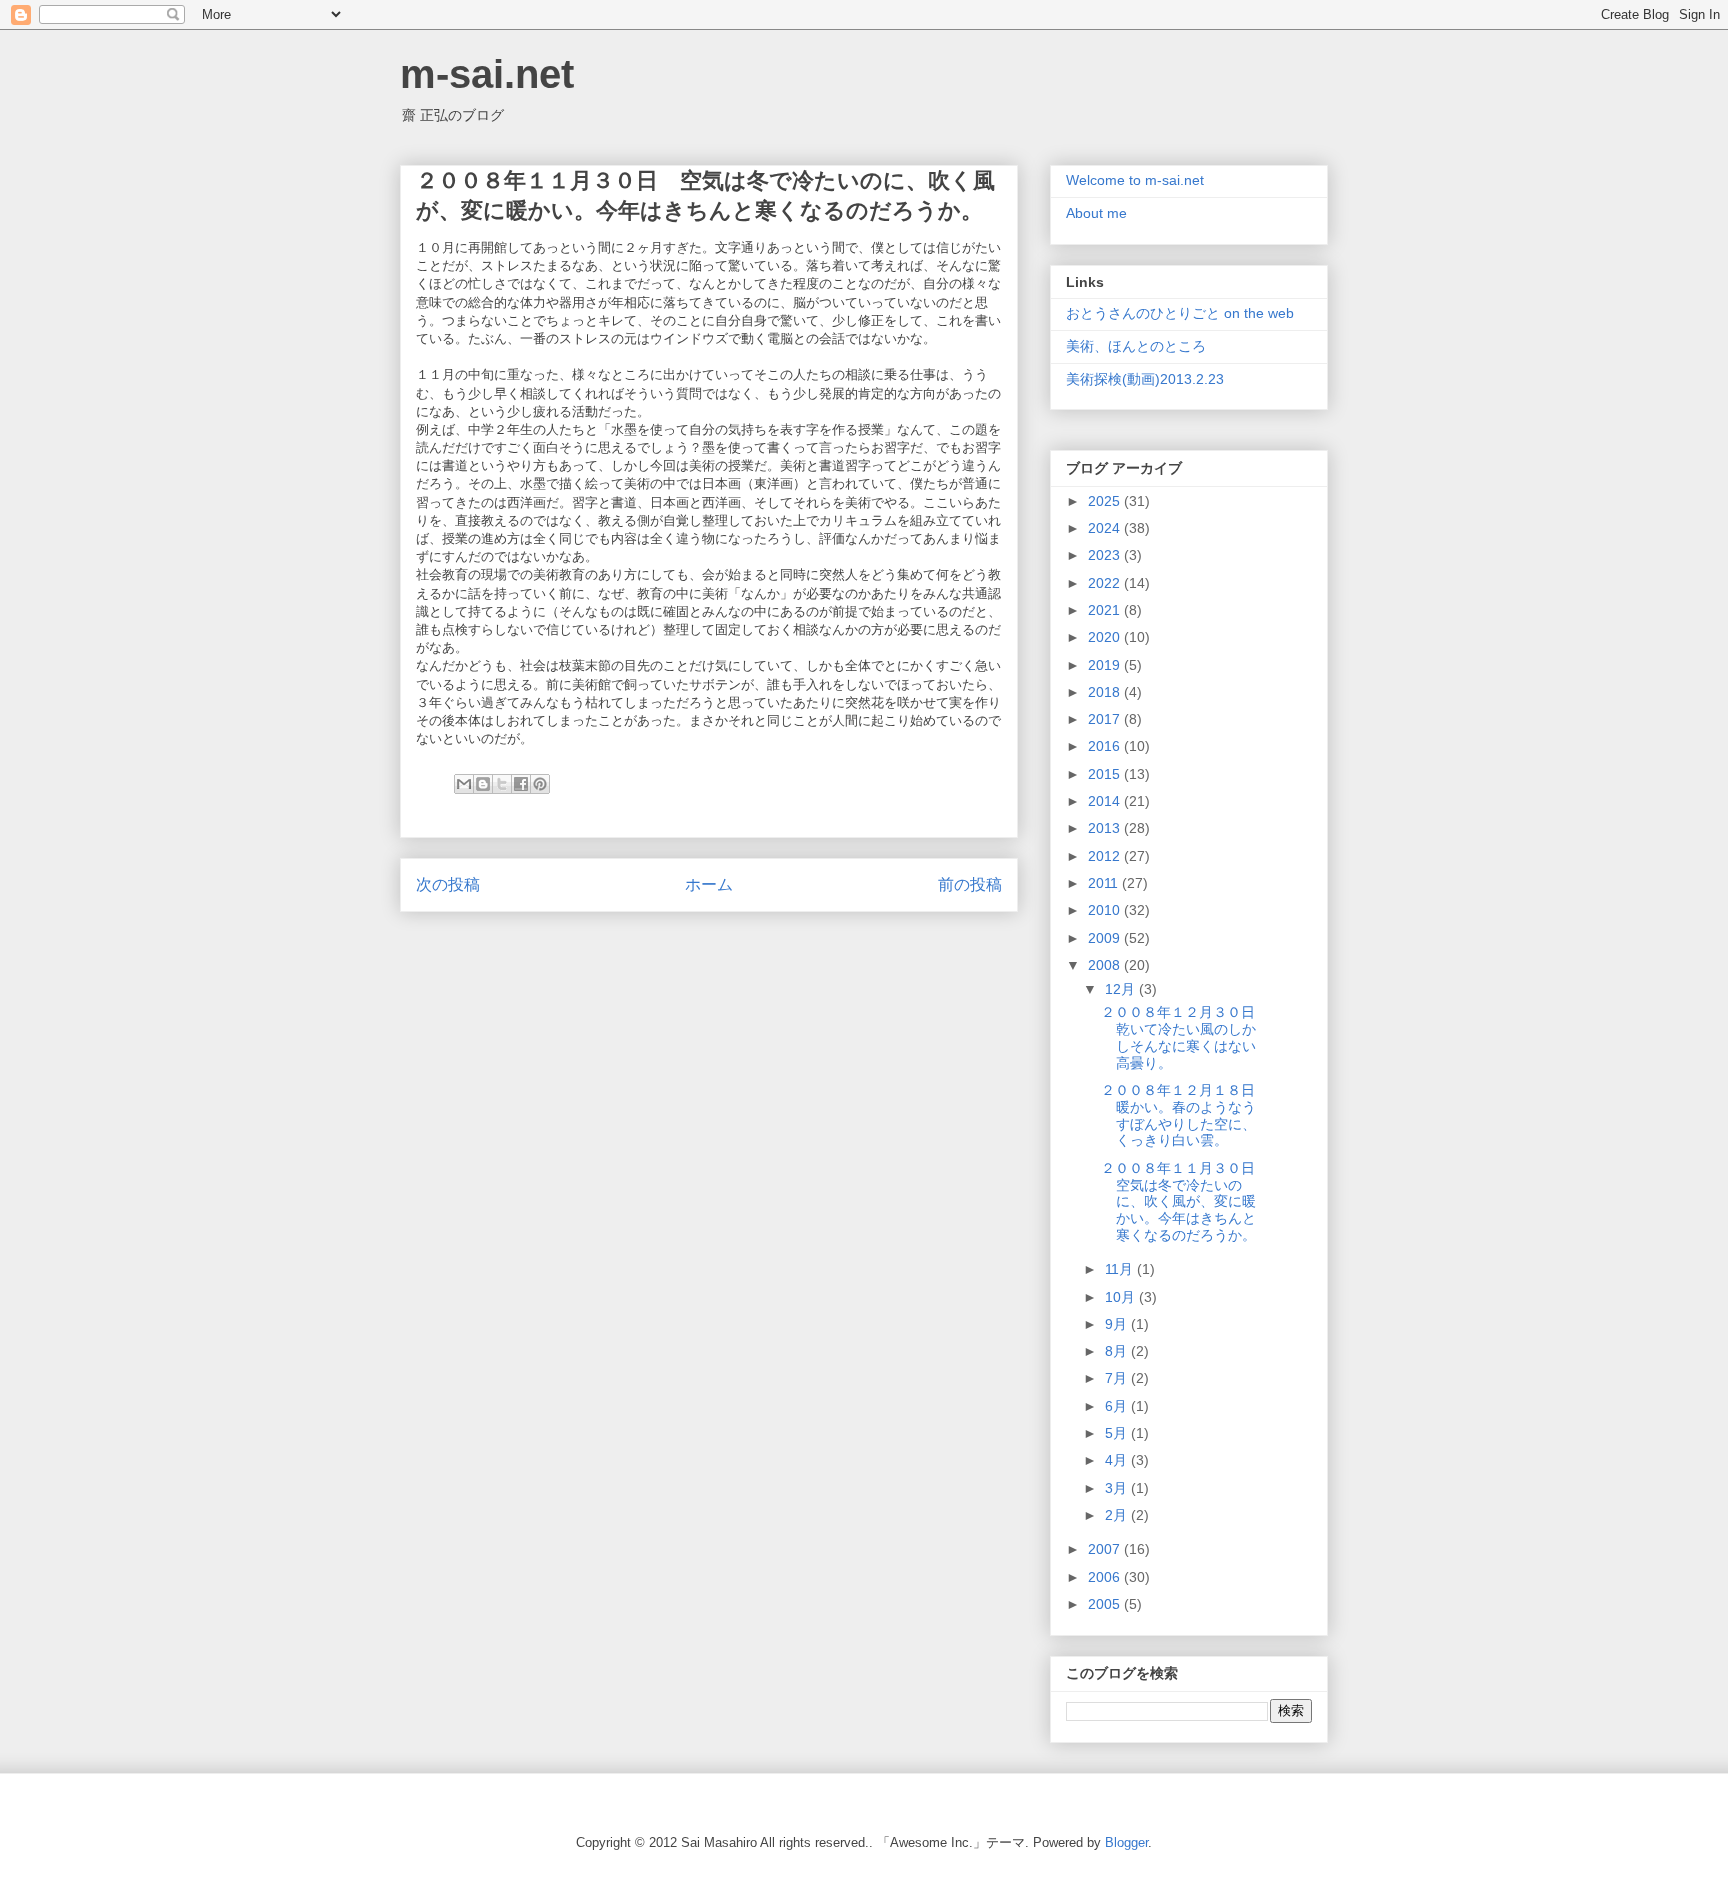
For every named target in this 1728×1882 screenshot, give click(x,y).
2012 (1106, 856)
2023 (1106, 555)
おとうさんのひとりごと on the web (1180, 313)
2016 (1106, 746)
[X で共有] (502, 784)
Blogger (1126, 1842)
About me (1096, 213)
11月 (1121, 1269)
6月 (1118, 1406)
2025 (1106, 501)
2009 (1106, 938)
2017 (1106, 719)
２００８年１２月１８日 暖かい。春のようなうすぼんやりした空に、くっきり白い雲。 (1185, 1115)
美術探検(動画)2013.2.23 (1145, 379)
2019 (1106, 665)
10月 (1122, 1297)
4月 (1118, 1460)
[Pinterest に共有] (540, 784)
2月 (1118, 1515)
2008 (1106, 965)
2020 (1106, 637)
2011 (1105, 883)
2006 (1106, 1577)
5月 (1118, 1433)
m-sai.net (487, 74)
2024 (1106, 528)
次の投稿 (448, 884)
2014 (1106, 801)
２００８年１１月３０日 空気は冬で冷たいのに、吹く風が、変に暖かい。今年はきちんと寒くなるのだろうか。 (1185, 1201)
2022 (1106, 583)
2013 (1106, 828)
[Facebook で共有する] (521, 784)
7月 (1118, 1378)
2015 (1106, 774)
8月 (1118, 1351)
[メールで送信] (464, 784)
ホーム (709, 884)
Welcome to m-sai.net (1135, 180)
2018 (1106, 692)
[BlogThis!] (483, 784)
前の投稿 (970, 884)
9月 (1118, 1324)
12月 (1122, 989)
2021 (1106, 610)
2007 (1106, 1549)
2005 (1106, 1604)
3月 (1118, 1488)
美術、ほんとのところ (1136, 346)
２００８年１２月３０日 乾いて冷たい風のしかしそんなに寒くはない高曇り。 (1185, 1037)
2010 (1106, 910)
